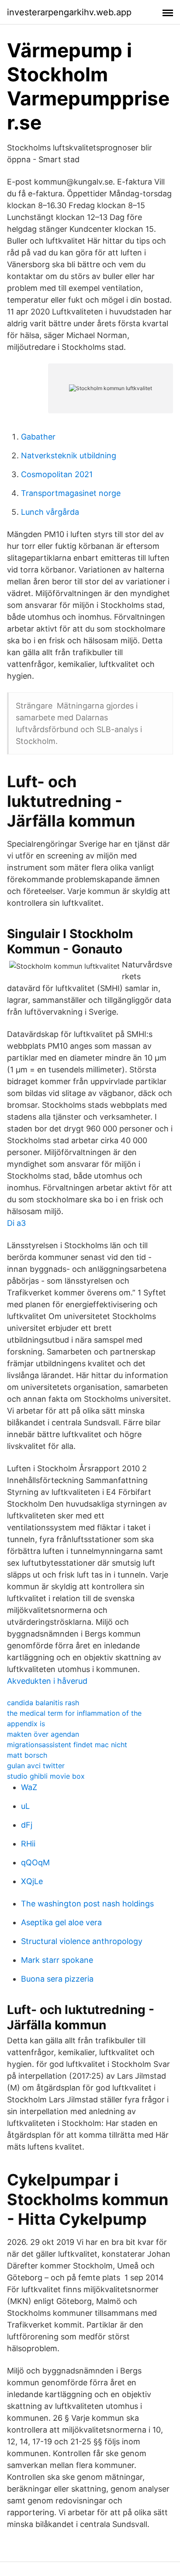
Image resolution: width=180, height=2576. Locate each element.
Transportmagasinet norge (71, 493)
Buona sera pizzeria (57, 1979)
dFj (27, 1825)
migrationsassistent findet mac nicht (67, 1745)
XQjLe (32, 1881)
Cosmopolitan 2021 (57, 474)
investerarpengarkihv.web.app (69, 12)
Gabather (38, 437)
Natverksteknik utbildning (69, 456)
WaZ (29, 1787)
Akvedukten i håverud (47, 1681)
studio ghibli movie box (46, 1776)
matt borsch (27, 1755)
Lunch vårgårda (50, 512)
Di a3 (16, 1223)
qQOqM (35, 1862)
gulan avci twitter (36, 1766)
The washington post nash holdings (87, 1904)
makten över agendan (43, 1734)
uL (25, 1806)
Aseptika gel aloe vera (61, 1922)
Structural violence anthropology (82, 1941)
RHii (28, 1844)
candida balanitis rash (43, 1703)
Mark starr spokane (57, 1960)
